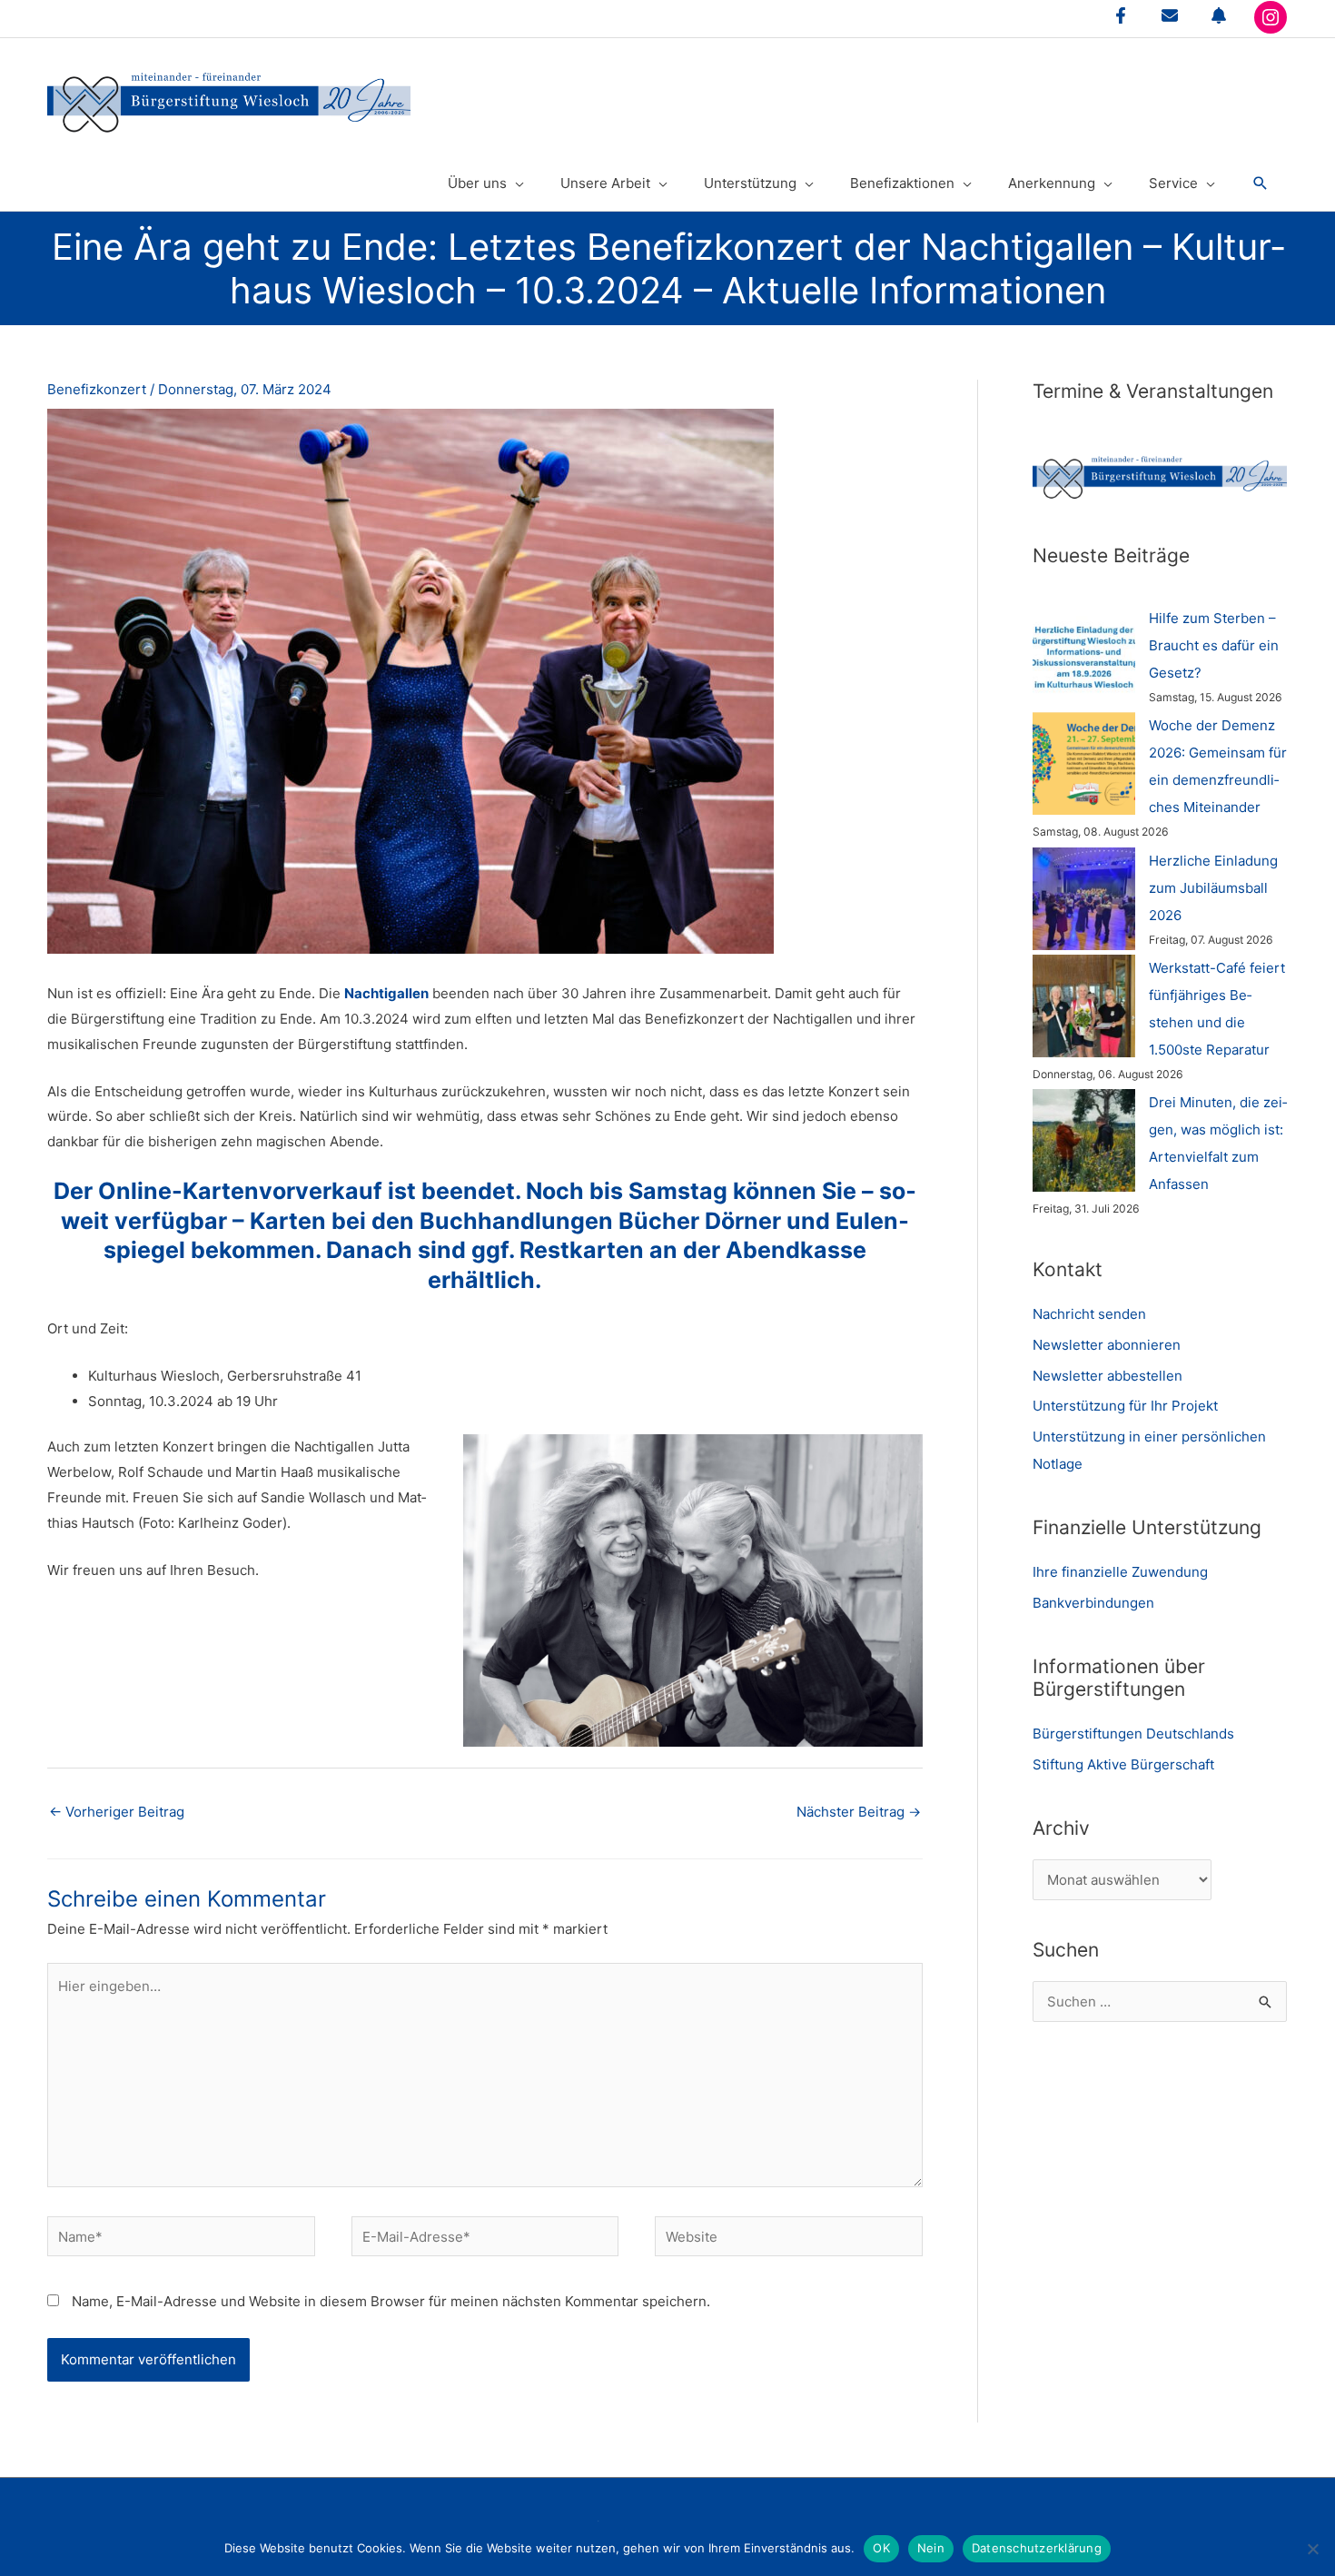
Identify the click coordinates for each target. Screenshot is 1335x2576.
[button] (1261, 183)
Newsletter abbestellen (1108, 1376)
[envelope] (1170, 15)
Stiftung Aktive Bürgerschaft (1123, 1764)
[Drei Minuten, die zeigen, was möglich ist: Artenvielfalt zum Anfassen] (1084, 1140)
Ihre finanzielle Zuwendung (1120, 1572)
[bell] (1219, 15)
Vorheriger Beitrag (117, 1812)
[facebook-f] (1121, 15)
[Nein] (1312, 2549)
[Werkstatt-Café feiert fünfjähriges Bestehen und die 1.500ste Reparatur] (1084, 1006)
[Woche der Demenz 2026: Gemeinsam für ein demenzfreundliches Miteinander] (1084, 763)
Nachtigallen (386, 993)
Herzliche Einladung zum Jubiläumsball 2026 (1213, 888)
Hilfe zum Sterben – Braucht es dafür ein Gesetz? (1214, 645)
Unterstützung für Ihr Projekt (1125, 1406)
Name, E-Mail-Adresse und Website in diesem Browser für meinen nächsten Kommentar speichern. (391, 2301)
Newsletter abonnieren (1107, 1345)
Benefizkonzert (97, 389)
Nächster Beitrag (859, 1812)
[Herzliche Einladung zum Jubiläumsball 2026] (1084, 899)
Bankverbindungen (1093, 1603)
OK (881, 2548)
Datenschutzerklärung (1037, 2548)
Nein (931, 2548)
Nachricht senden (1089, 1314)
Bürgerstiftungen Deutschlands (1133, 1734)
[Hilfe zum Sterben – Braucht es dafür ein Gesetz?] (1084, 656)
